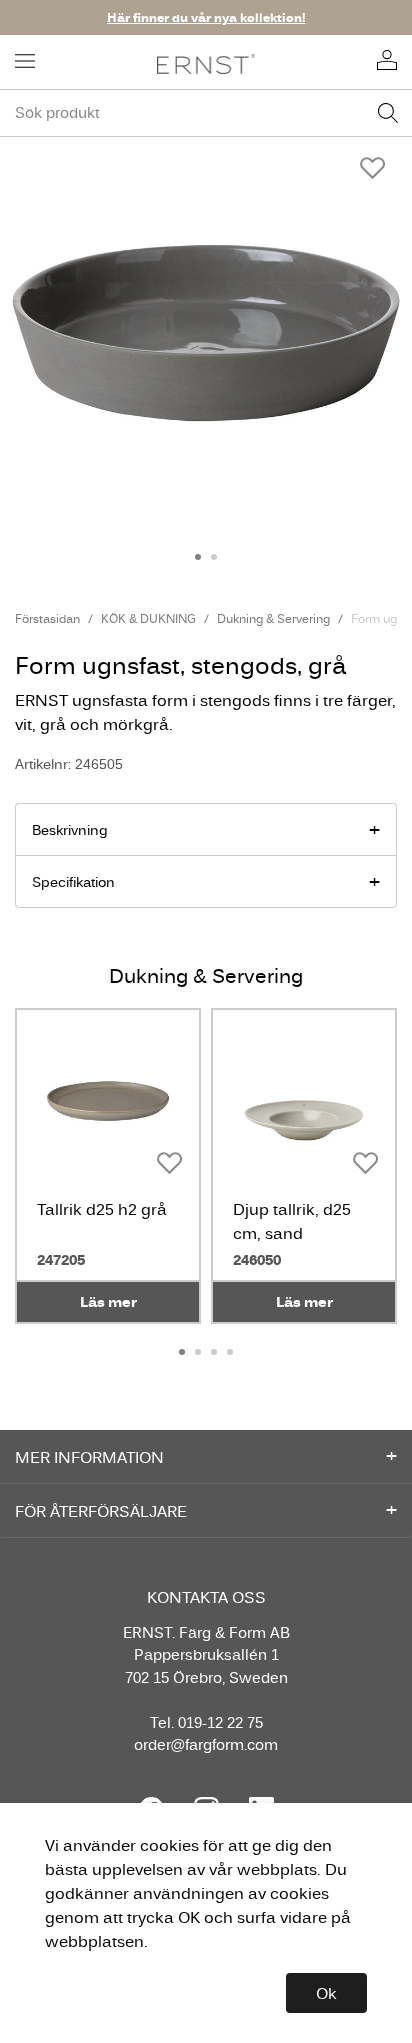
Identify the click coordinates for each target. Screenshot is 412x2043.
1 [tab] (198, 557)
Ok (326, 1993)
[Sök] (388, 113)
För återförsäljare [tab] (101, 1511)
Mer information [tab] (89, 1457)
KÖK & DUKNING (148, 618)
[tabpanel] (206, 333)
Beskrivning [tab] (70, 830)
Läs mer (108, 1301)
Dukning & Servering (273, 618)
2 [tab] (214, 557)
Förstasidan (47, 618)
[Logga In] (387, 62)
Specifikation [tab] (73, 882)
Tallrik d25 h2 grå (102, 1209)
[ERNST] (206, 62)
